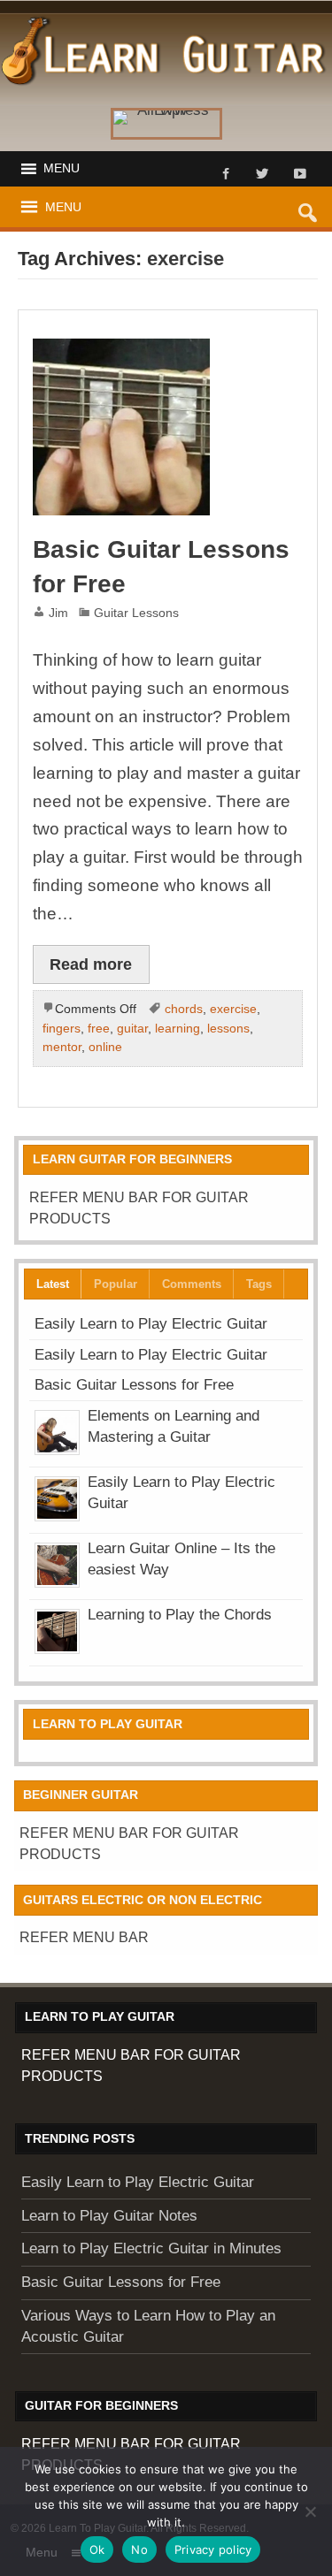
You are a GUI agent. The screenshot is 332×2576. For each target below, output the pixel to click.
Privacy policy (213, 2549)
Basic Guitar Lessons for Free (134, 1385)
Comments (192, 1284)
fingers (62, 1028)
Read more (91, 964)
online (105, 1047)
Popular (116, 1284)
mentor (62, 1047)
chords (184, 1009)
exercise (233, 1009)
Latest (53, 1284)
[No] (310, 2511)
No (139, 2549)
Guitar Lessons (136, 613)
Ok (97, 2549)
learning (178, 1028)
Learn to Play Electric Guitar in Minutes (151, 2248)
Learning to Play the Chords (180, 1615)
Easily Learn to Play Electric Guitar (151, 1324)
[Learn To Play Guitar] (166, 22)
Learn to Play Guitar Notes (109, 2216)
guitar (132, 1028)
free (99, 1028)
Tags (259, 1284)
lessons (228, 1028)
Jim (58, 613)
